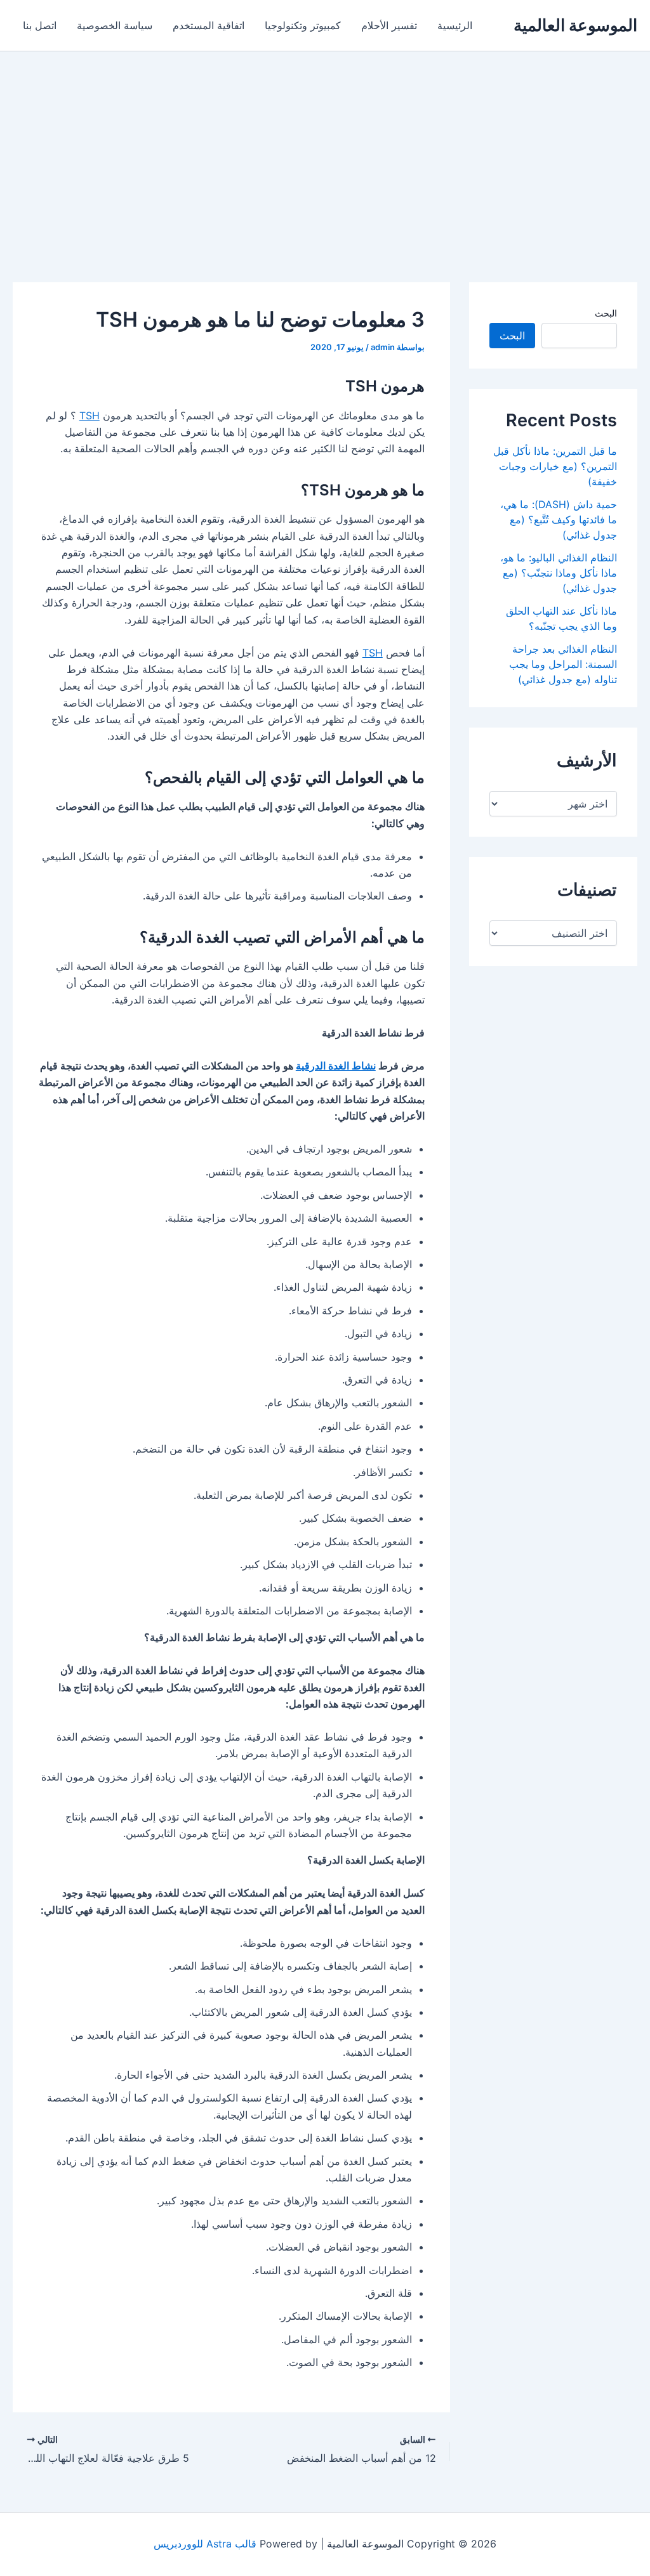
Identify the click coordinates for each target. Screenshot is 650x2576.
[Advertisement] (325, 147)
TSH (90, 415)
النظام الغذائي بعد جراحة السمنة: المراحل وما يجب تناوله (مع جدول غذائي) (563, 664)
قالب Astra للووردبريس (205, 2544)
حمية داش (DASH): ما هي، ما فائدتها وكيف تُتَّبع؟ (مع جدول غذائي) (559, 520)
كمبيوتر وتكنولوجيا (303, 25)
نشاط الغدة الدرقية (336, 1066)
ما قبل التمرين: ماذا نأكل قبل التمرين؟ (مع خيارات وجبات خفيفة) (555, 466)
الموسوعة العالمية (575, 25)
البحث (606, 313)
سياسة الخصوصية (115, 25)
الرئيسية (455, 25)
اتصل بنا (40, 25)
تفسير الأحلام (389, 25)
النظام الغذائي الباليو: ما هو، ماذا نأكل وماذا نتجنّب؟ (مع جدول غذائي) (559, 573)
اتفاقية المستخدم (209, 25)
